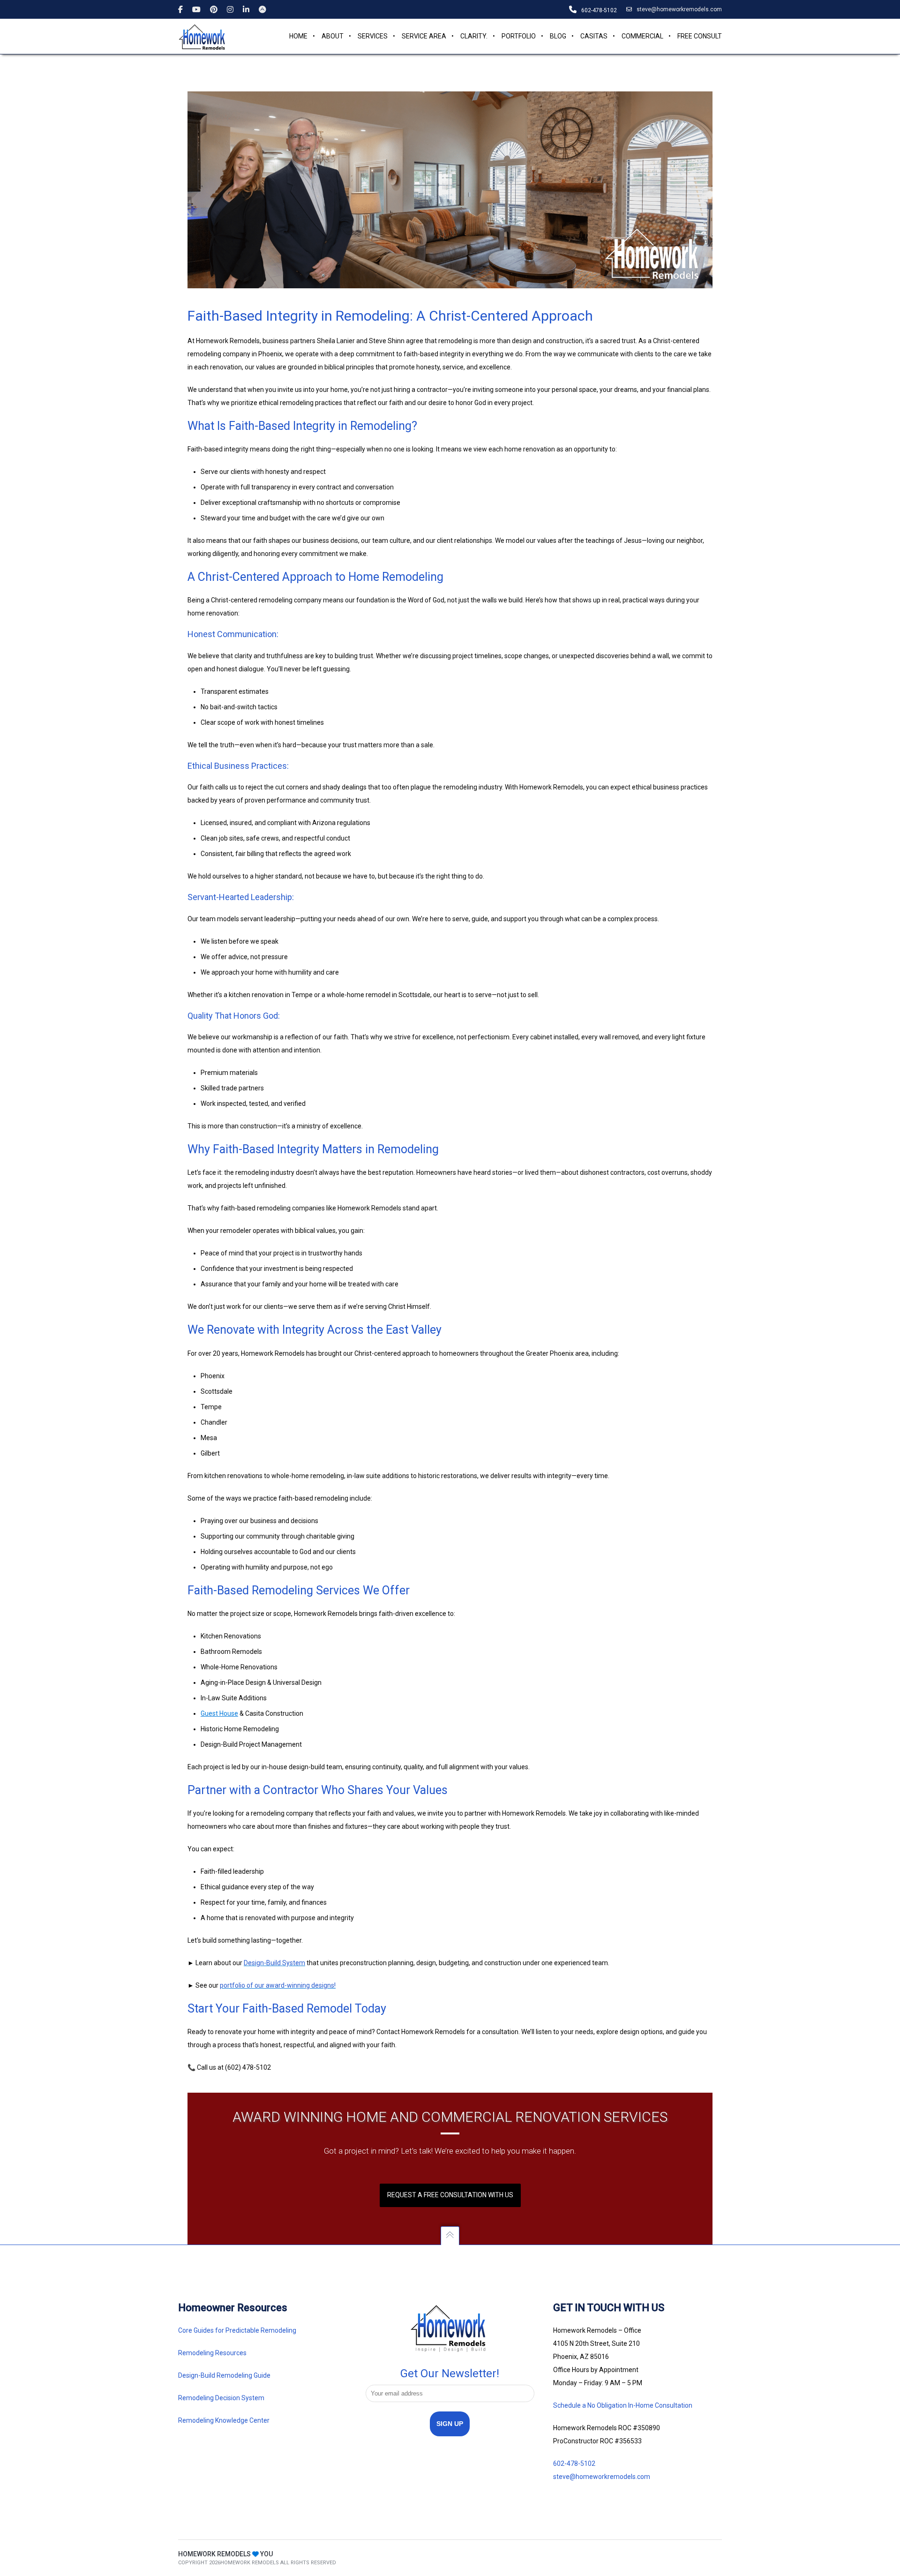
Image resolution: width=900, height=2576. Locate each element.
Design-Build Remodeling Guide (224, 2375)
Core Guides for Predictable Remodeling (237, 2330)
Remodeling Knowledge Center (224, 2420)
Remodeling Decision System (221, 2398)
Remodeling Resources (213, 2353)
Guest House (219, 1713)
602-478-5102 (574, 2463)
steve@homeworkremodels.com (679, 9)
